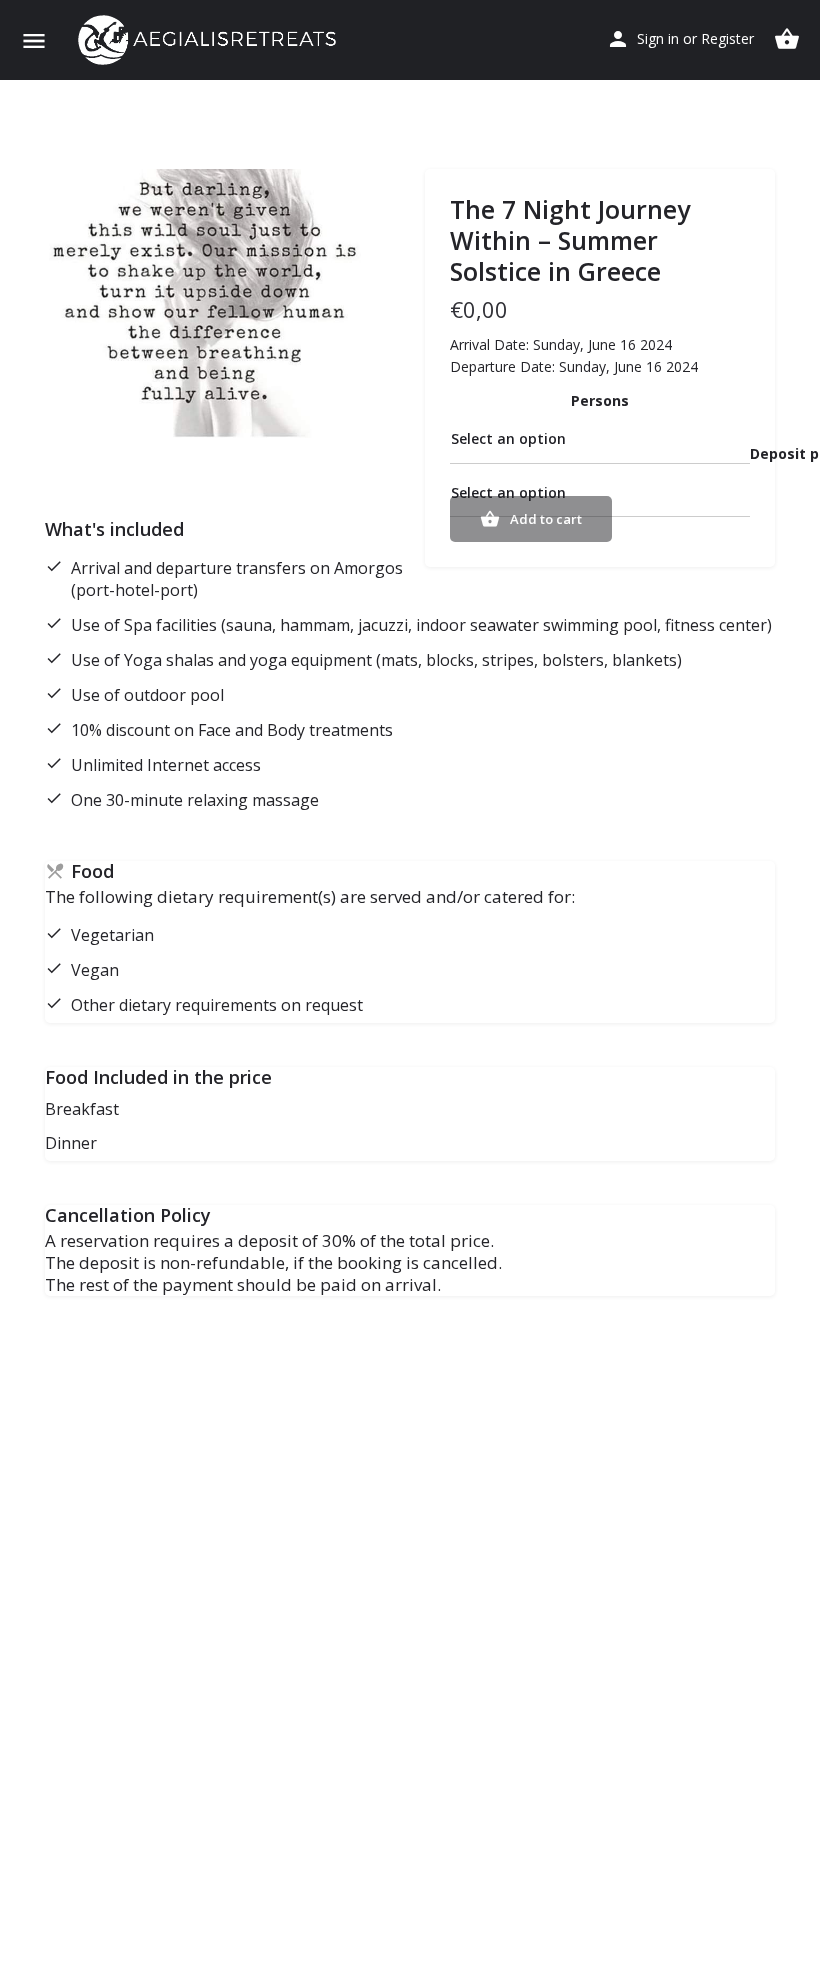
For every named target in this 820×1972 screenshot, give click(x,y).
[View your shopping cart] (787, 39)
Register (727, 38)
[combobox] (600, 440)
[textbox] (600, 440)
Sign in (658, 38)
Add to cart (546, 519)
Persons (600, 400)
